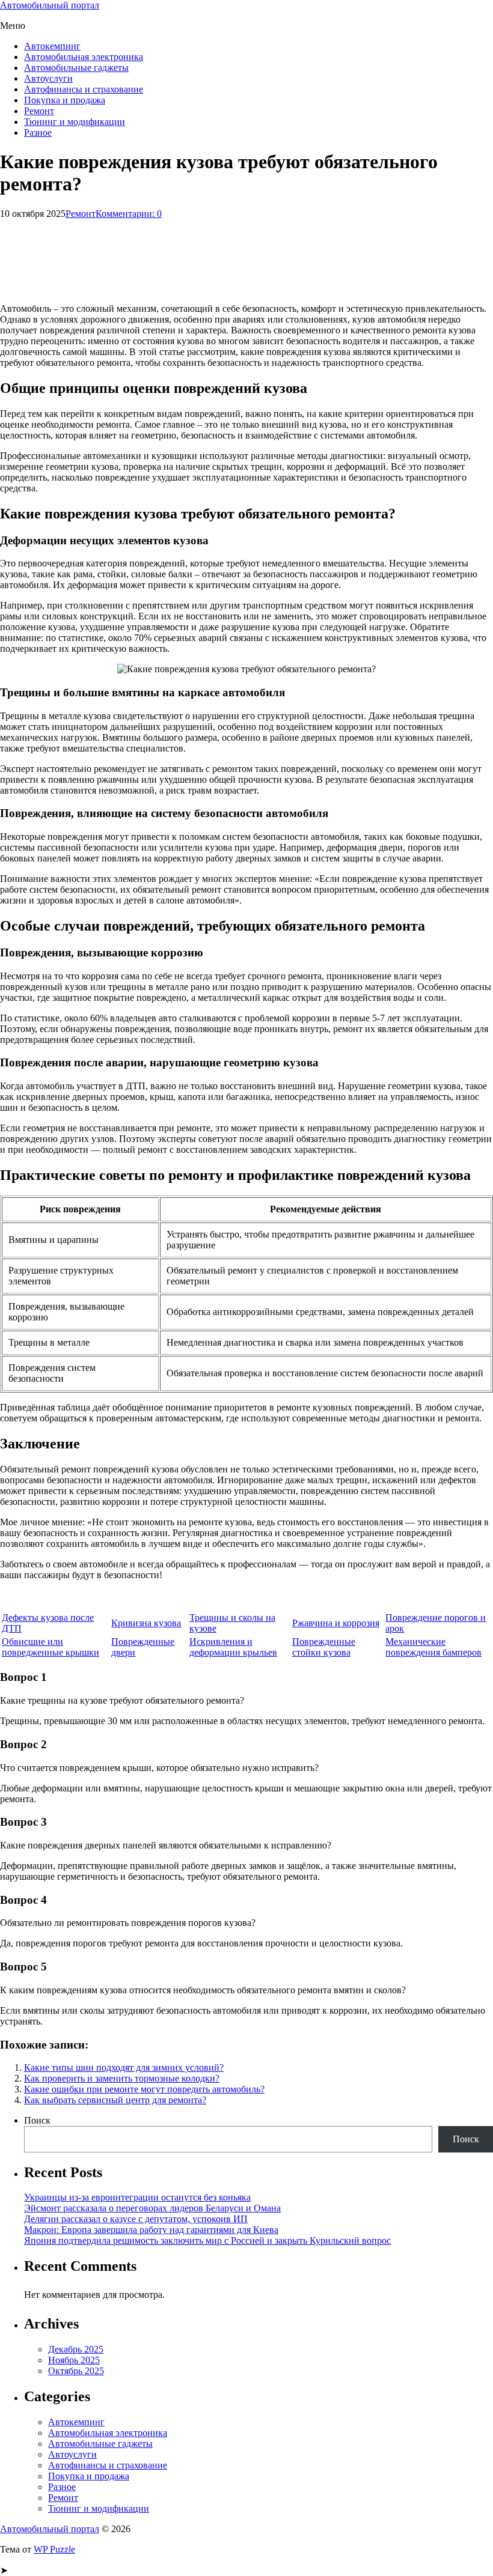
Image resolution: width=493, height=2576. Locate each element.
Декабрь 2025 (76, 2349)
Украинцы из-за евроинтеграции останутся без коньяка (137, 2197)
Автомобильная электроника (84, 57)
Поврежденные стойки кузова (324, 1647)
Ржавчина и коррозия (336, 1623)
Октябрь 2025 (76, 2371)
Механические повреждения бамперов (433, 1647)
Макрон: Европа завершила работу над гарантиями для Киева (151, 2230)
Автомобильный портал (50, 5)
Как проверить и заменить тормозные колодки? (122, 2078)
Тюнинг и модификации (75, 122)
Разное (38, 132)
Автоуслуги (48, 78)
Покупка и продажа (65, 100)
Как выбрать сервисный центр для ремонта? (115, 2100)
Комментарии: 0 (129, 214)
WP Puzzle (54, 2549)
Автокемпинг (52, 46)
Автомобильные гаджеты (76, 68)
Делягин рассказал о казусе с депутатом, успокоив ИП (136, 2219)
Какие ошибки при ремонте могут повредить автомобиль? (144, 2089)
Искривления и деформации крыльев (233, 1647)
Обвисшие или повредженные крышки (51, 1647)
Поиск (37, 2120)
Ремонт (39, 111)
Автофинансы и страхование (84, 89)
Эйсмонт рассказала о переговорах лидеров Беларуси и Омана (152, 2208)
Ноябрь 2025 (74, 2360)
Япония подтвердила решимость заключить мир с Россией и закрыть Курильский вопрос (207, 2240)
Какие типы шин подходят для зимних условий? (124, 2067)
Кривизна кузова (146, 1623)
